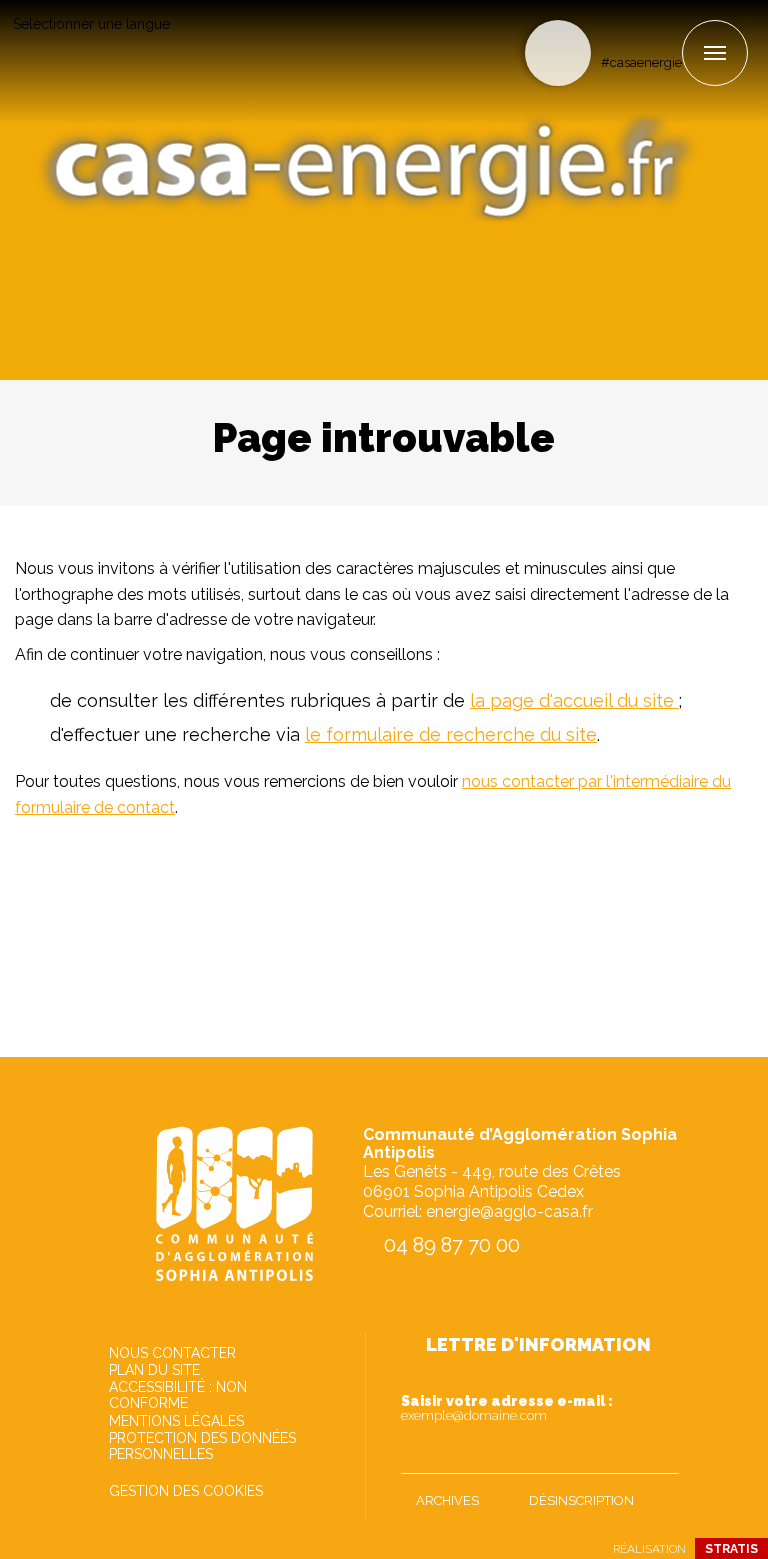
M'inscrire (659, 1454)
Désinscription (581, 1500)
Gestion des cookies (186, 1491)
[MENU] (715, 53)
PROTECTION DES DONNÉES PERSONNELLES (202, 1446)
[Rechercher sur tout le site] (558, 53)
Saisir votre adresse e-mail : (507, 1408)
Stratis (731, 1549)
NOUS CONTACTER (172, 1353)
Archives (447, 1500)
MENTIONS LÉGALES (176, 1421)
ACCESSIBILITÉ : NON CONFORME (178, 1395)
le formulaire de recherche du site (451, 734)
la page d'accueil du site (574, 700)
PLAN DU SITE (154, 1370)
